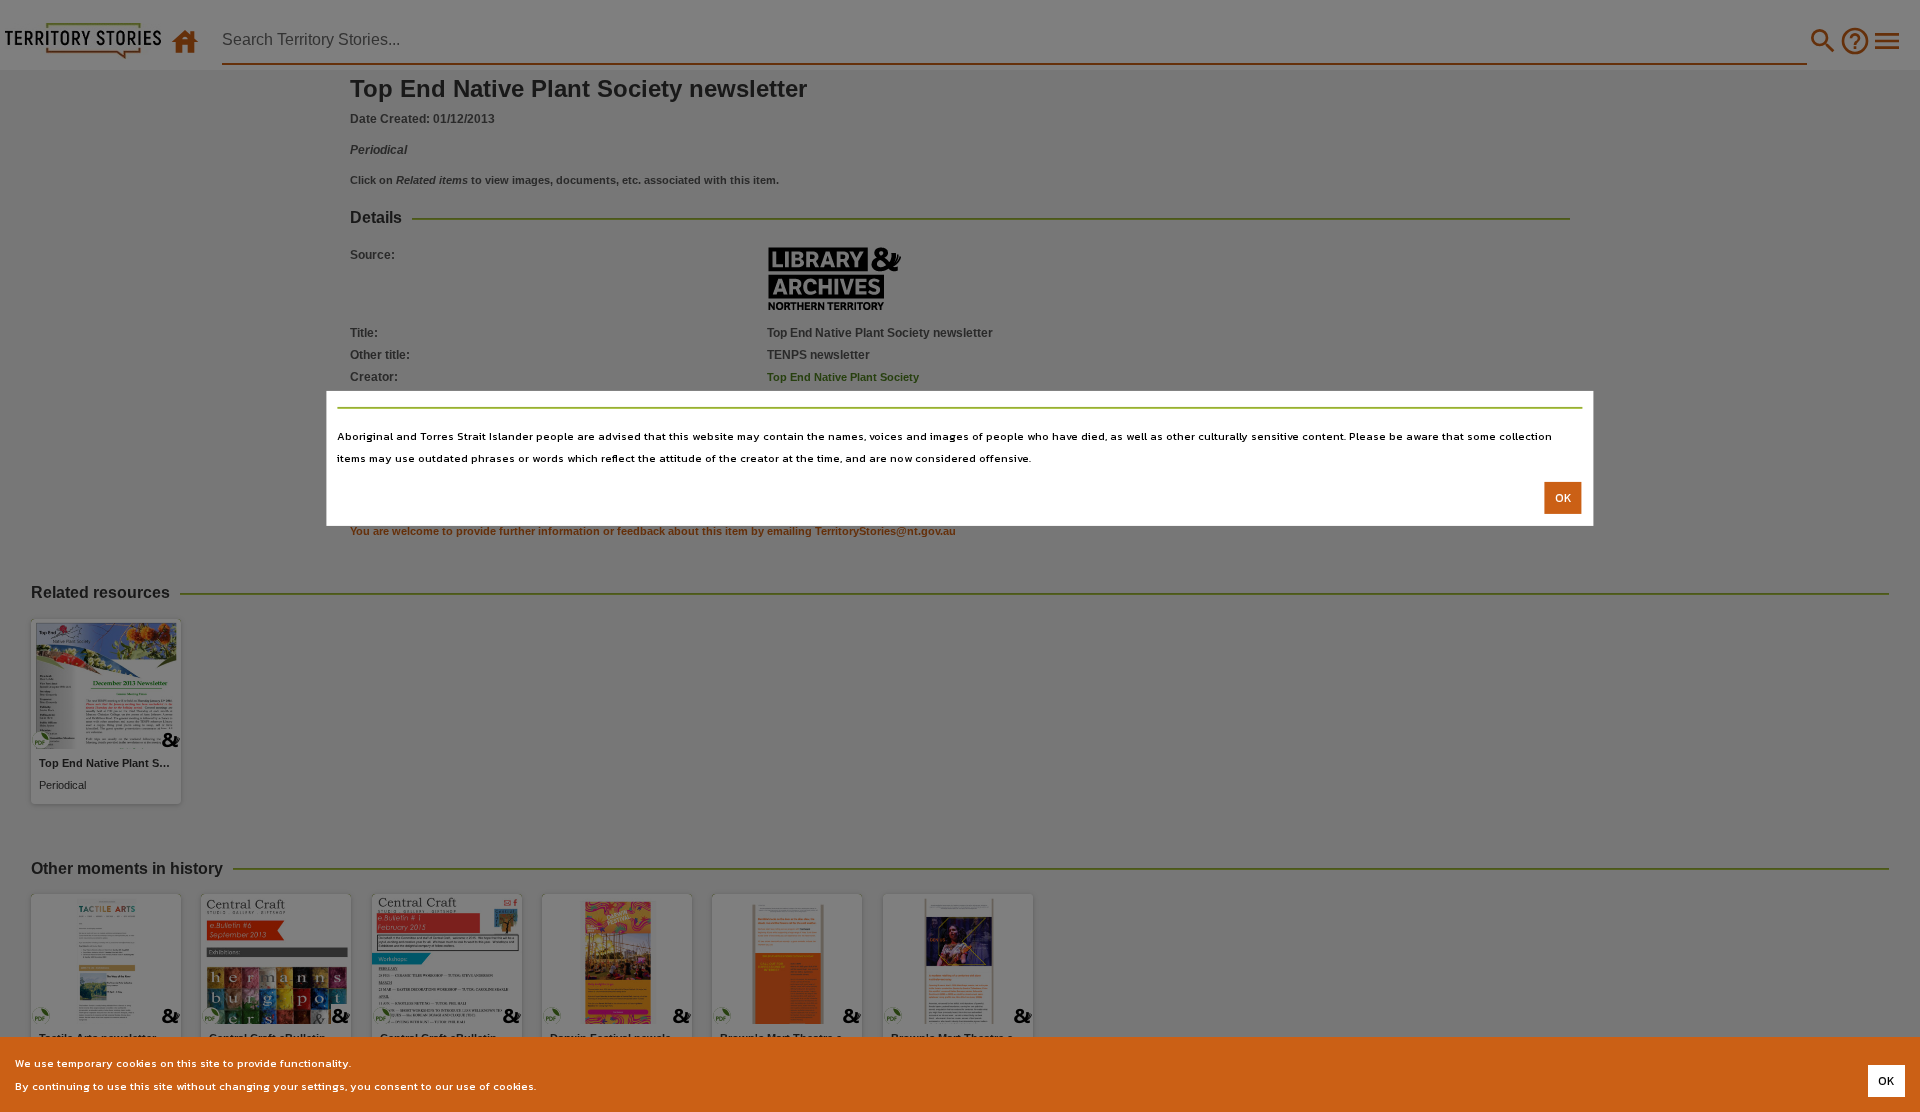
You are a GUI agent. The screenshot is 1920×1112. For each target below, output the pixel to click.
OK (1563, 498)
